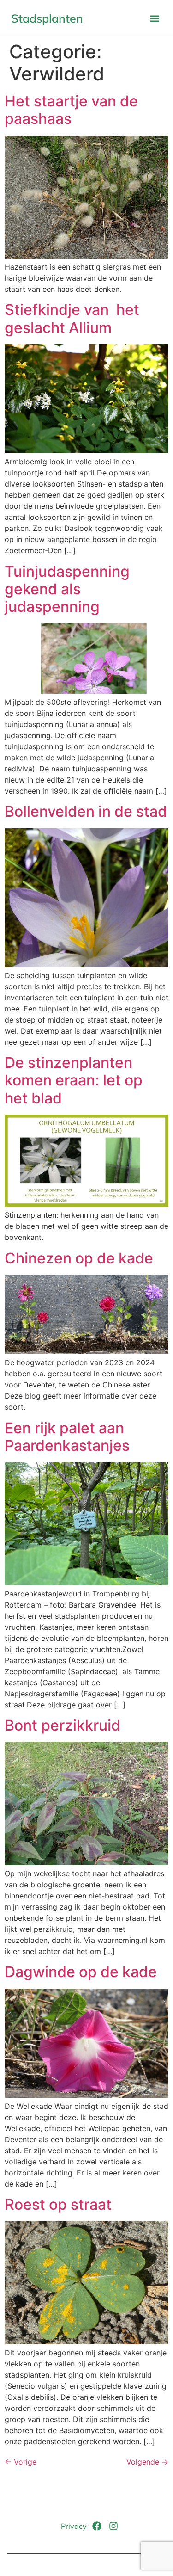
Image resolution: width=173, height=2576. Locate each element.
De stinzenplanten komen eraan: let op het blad (74, 1080)
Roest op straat (58, 2204)
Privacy (74, 2526)
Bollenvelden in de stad (86, 811)
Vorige (21, 2462)
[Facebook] (97, 2526)
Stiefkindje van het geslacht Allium (72, 318)
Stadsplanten (47, 18)
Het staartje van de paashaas (71, 110)
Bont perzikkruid (63, 1725)
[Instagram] (113, 2526)
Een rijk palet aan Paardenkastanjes (67, 1437)
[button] (154, 18)
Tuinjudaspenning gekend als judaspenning (67, 589)
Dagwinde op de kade (81, 1972)
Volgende (147, 2462)
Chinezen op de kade (79, 1258)
